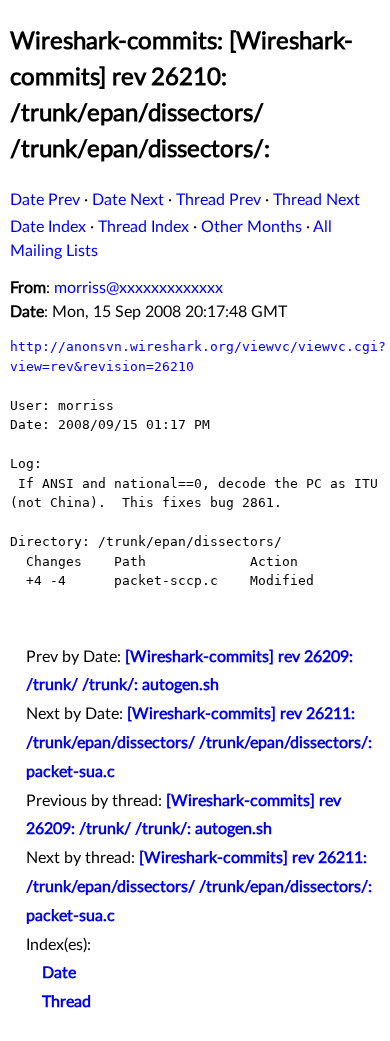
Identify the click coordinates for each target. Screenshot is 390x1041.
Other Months (251, 227)
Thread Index (143, 227)
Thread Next (316, 200)
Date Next (128, 200)
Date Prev (45, 200)
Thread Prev (218, 200)
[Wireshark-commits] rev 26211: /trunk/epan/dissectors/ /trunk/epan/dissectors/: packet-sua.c (199, 743)
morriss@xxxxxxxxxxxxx (138, 288)
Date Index (48, 227)
